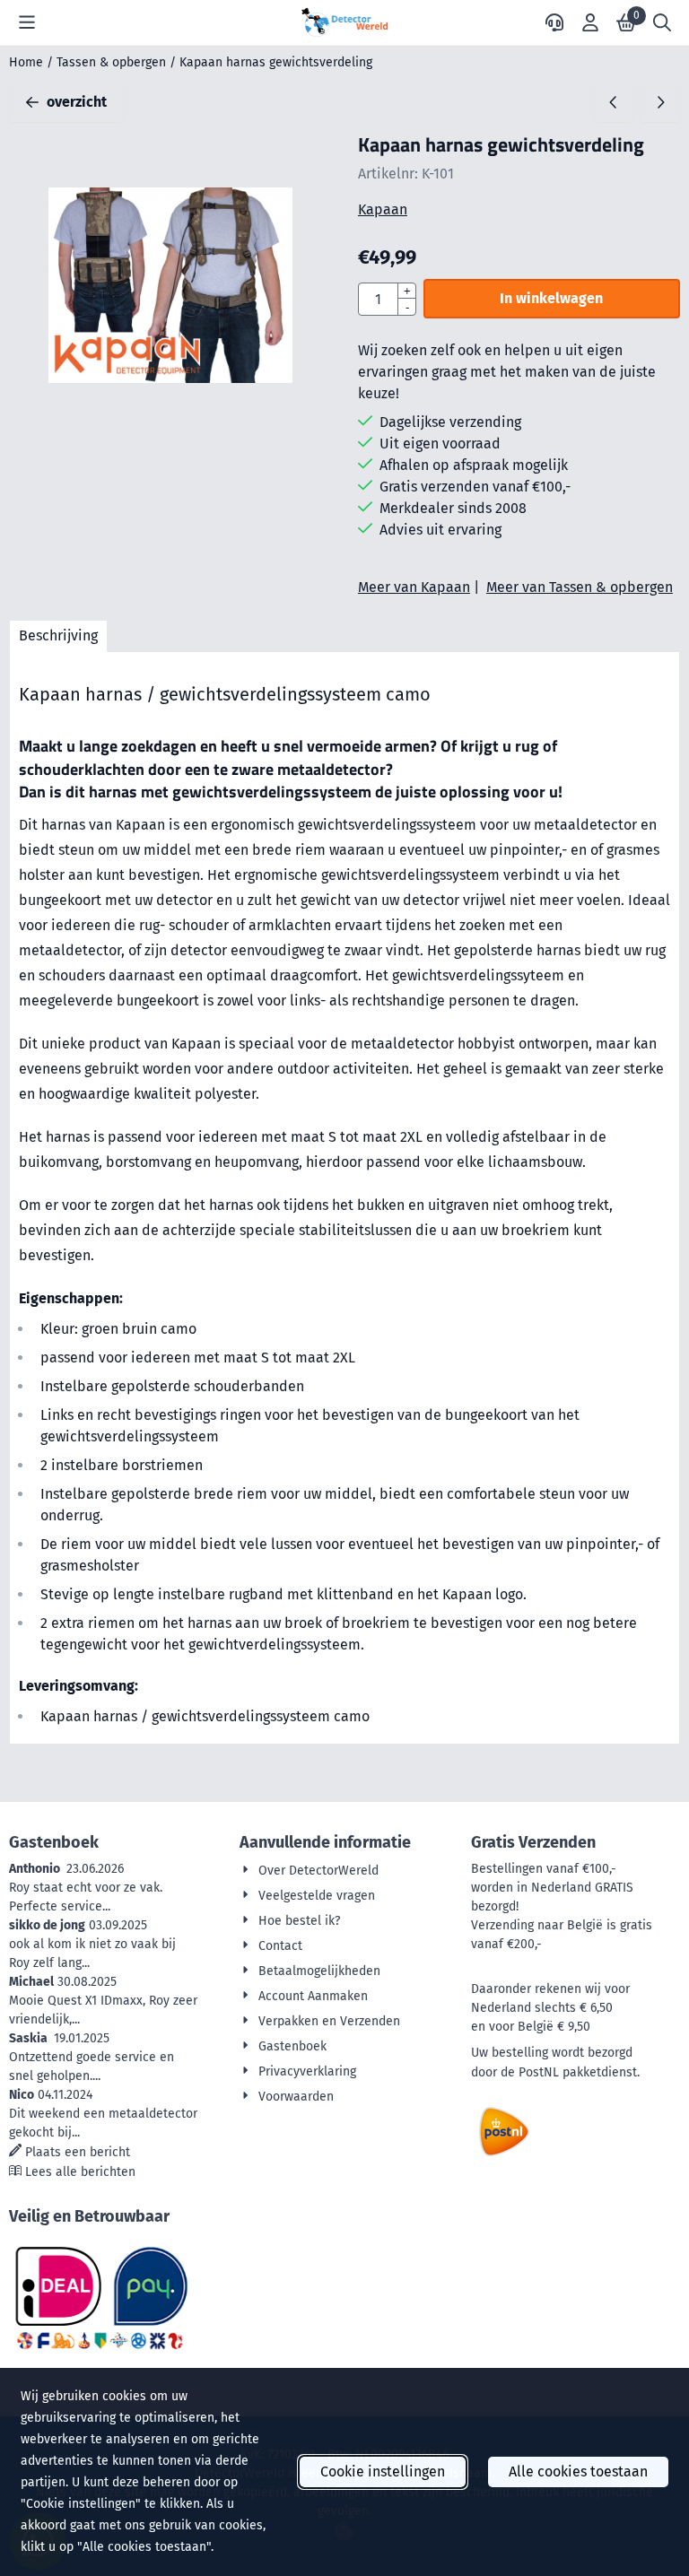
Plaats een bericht (78, 2152)
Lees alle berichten (80, 2172)
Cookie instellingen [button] (383, 2472)
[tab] (58, 636)
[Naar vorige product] (614, 102)
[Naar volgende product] (660, 102)
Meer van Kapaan (414, 587)
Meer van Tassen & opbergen (580, 587)
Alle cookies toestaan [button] (578, 2472)
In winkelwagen (551, 298)
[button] (27, 22)
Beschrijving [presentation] (58, 635)
